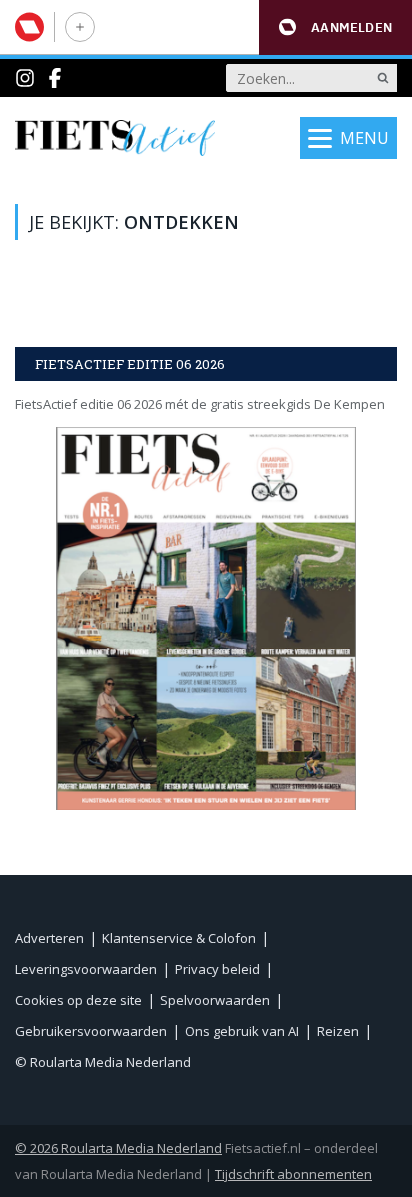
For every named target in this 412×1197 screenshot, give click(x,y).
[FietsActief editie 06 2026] (206, 618)
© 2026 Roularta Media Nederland (118, 1148)
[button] (335, 27)
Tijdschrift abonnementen (293, 1174)
